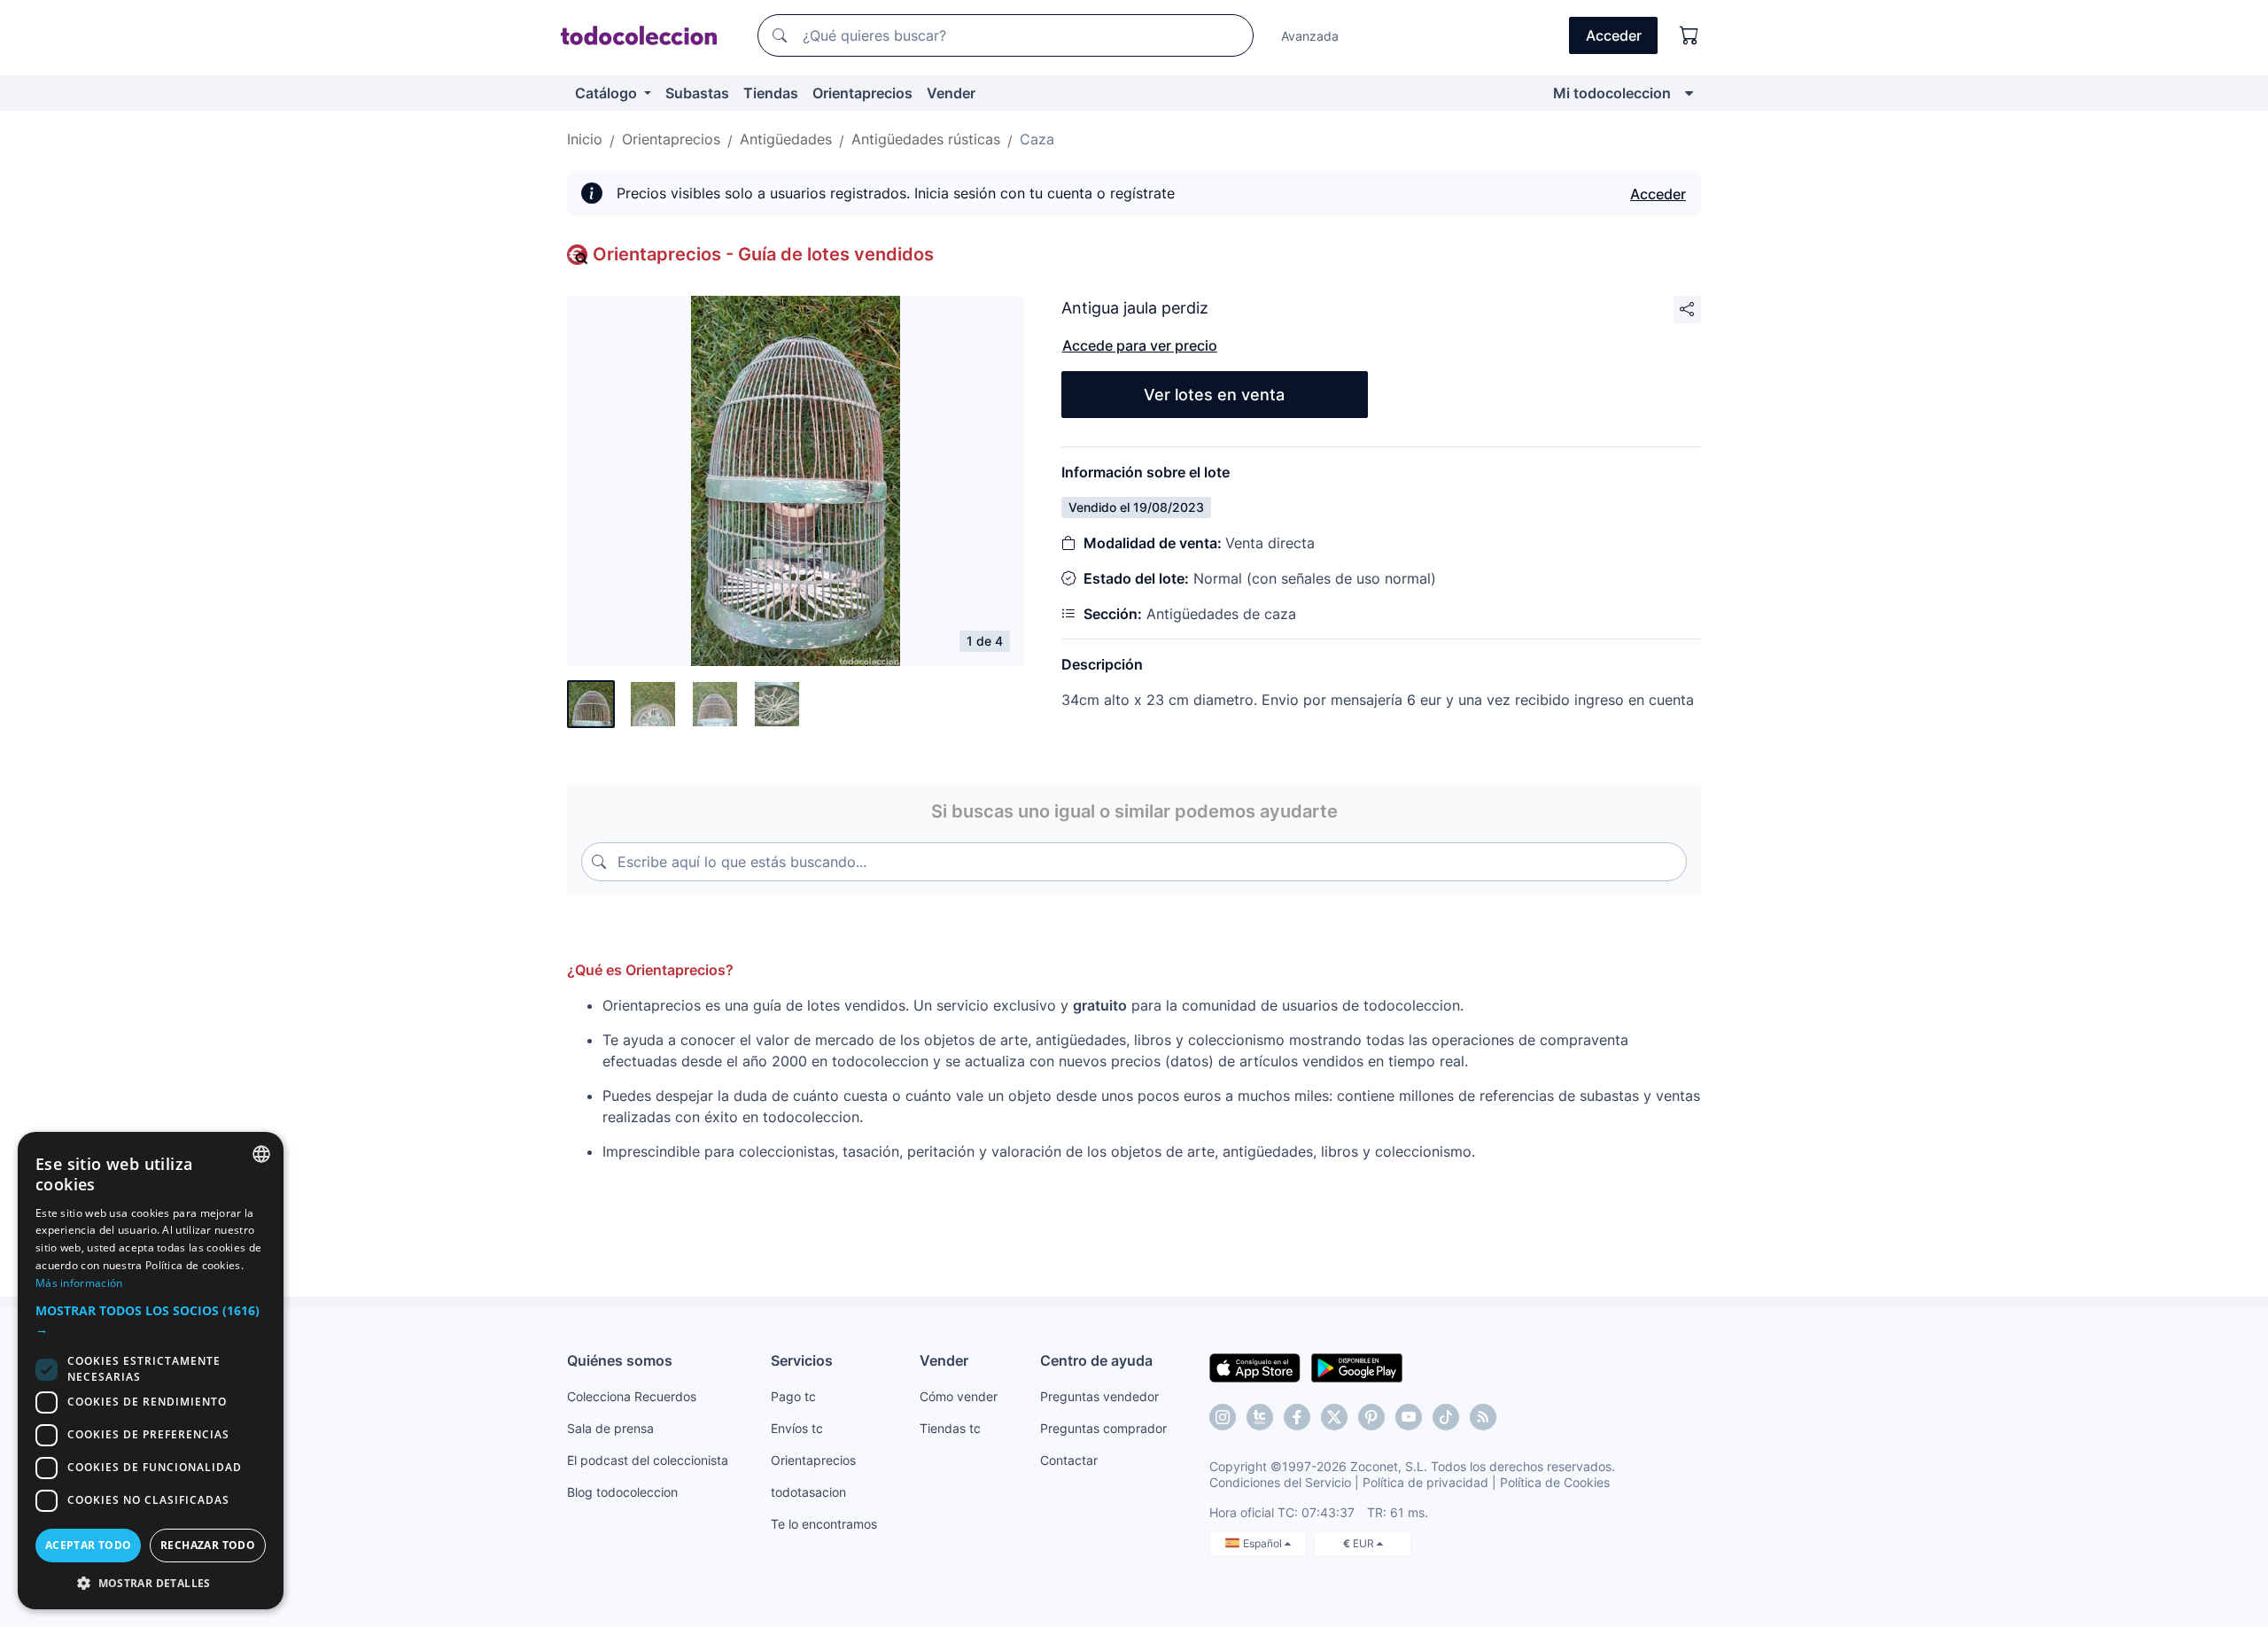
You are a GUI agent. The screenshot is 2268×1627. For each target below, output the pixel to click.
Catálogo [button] (608, 93)
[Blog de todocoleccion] (1483, 1417)
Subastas (697, 93)
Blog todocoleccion (622, 1492)
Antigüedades (786, 139)
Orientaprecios (862, 93)
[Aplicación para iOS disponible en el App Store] (1255, 1367)
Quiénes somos (620, 1360)
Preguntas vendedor (1099, 1396)
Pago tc (793, 1396)
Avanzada (1310, 36)
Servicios (802, 1360)
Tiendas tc (950, 1428)
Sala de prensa (610, 1428)
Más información (79, 1283)
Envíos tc (797, 1428)
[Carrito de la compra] (1689, 35)
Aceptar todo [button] (89, 1545)
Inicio (585, 139)
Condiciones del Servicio (1280, 1482)
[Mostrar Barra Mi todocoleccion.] (1689, 93)
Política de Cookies (1555, 1482)
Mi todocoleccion (1612, 93)
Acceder (1658, 194)
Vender (951, 93)
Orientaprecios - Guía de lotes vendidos (763, 254)
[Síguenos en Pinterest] (1371, 1417)
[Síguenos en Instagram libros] (1260, 1417)
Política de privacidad (1425, 1482)
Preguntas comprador (1103, 1428)
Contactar (1069, 1460)
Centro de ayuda (1096, 1360)
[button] (151, 1320)
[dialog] (151, 1371)
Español (1264, 1543)
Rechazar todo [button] (208, 1545)
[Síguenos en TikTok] (1446, 1417)
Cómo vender (959, 1396)
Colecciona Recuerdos (632, 1396)
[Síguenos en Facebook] (1297, 1417)
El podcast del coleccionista (648, 1460)
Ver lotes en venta (1214, 395)
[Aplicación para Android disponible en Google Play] (1357, 1367)
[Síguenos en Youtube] (1409, 1417)
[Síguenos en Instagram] (1223, 1417)
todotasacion (808, 1492)
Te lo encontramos (824, 1524)
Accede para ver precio (1140, 345)
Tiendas (771, 93)
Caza (1037, 139)
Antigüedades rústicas (926, 139)
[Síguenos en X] (1334, 1417)
